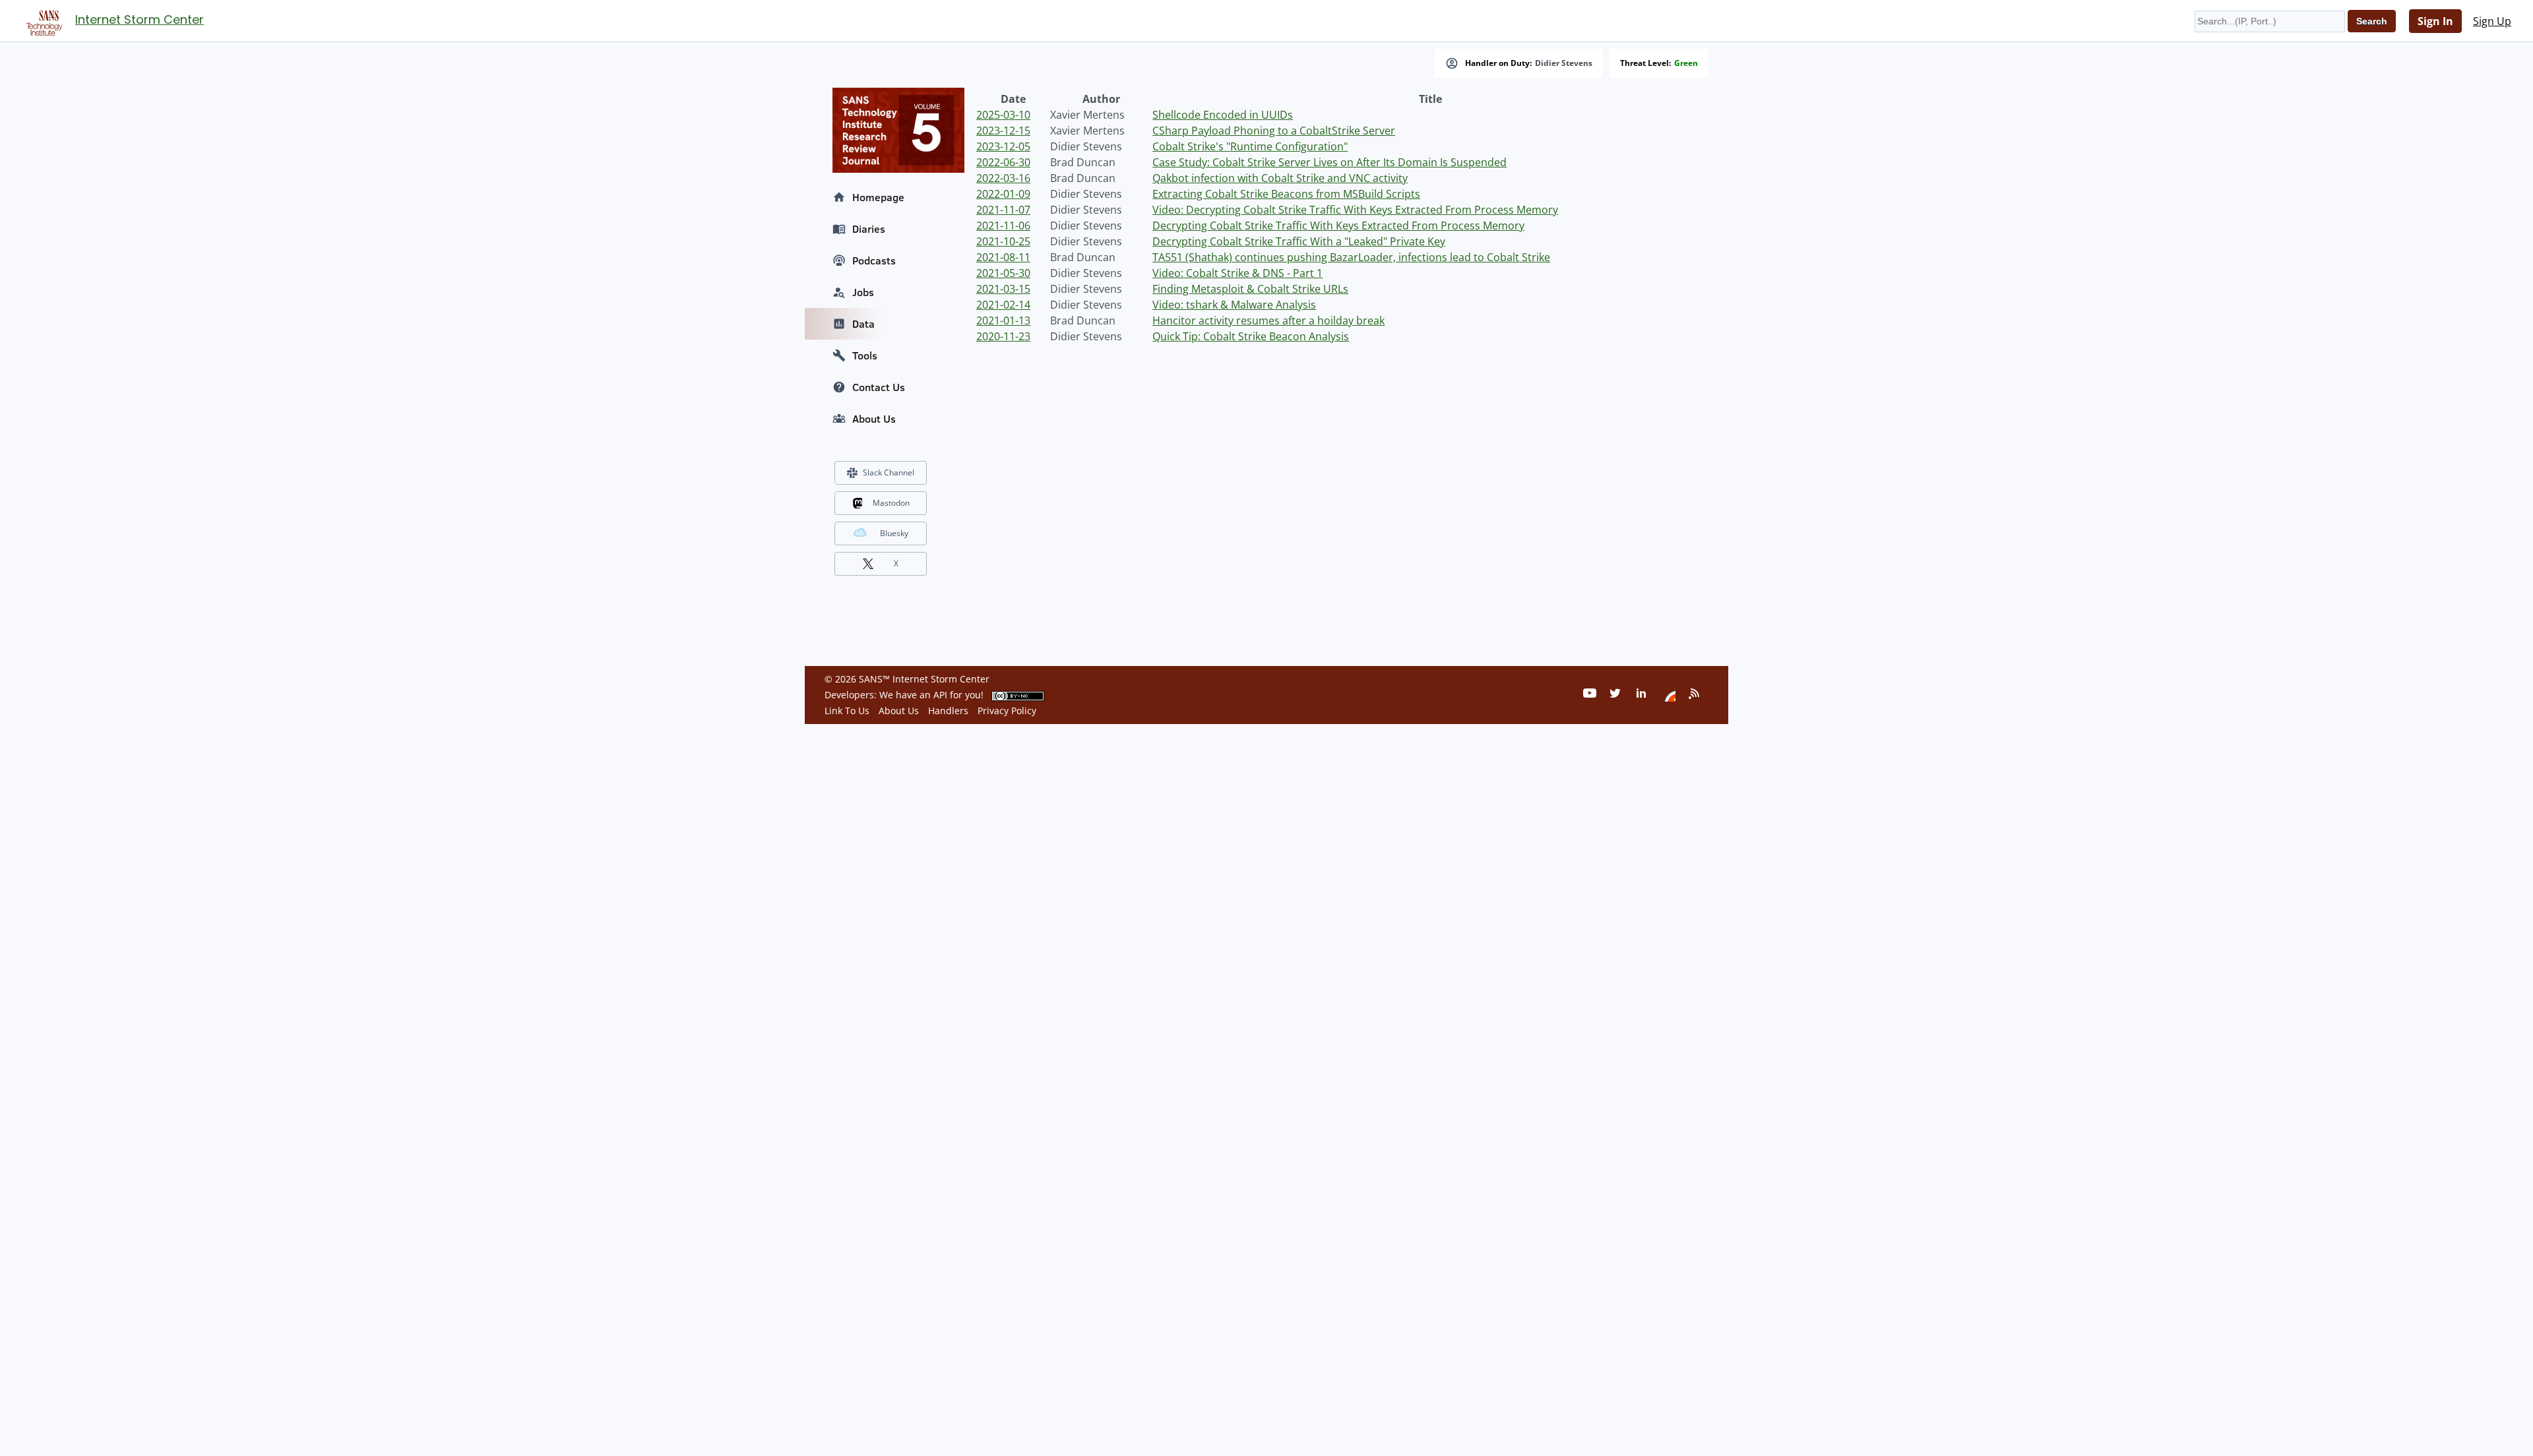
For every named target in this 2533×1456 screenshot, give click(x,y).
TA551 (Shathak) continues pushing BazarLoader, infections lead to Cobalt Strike (1351, 257)
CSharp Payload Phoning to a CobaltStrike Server (1274, 131)
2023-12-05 (1003, 146)
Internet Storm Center (140, 19)
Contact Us (879, 387)
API (940, 695)
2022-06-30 (1003, 162)
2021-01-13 (1003, 320)
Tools (865, 355)
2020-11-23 (1003, 336)
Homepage (878, 197)
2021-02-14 (1003, 305)
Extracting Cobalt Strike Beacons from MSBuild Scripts (1286, 194)
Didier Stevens (1564, 63)
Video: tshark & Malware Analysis (1234, 305)
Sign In (2435, 21)
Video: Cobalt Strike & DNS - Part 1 (1237, 273)
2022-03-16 (1003, 178)
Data (863, 324)
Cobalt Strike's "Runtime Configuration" (1250, 146)
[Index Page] (42, 20)
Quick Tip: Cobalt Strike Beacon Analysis (1251, 336)
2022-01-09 (1003, 194)
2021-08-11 (1003, 257)
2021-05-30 (1003, 273)
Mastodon (891, 503)
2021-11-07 (1003, 210)
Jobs (863, 292)
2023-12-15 (1003, 131)
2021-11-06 (1003, 226)
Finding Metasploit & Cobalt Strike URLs (1250, 289)
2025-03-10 (1003, 115)
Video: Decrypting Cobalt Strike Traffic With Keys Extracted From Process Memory (1355, 210)
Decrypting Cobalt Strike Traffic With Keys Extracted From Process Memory (1338, 226)
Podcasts (874, 260)
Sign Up (2492, 21)
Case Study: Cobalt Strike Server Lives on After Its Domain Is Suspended (1329, 162)
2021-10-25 (1003, 241)
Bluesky (894, 533)
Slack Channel (889, 472)
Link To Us (847, 711)
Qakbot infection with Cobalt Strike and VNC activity (1280, 178)
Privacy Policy (1007, 711)
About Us (874, 419)
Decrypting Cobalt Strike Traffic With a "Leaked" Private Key (1299, 241)
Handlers (948, 711)
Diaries (869, 229)
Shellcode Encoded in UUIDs (1223, 115)
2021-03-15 (1003, 289)
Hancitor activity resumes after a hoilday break (1268, 320)
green (1686, 63)
